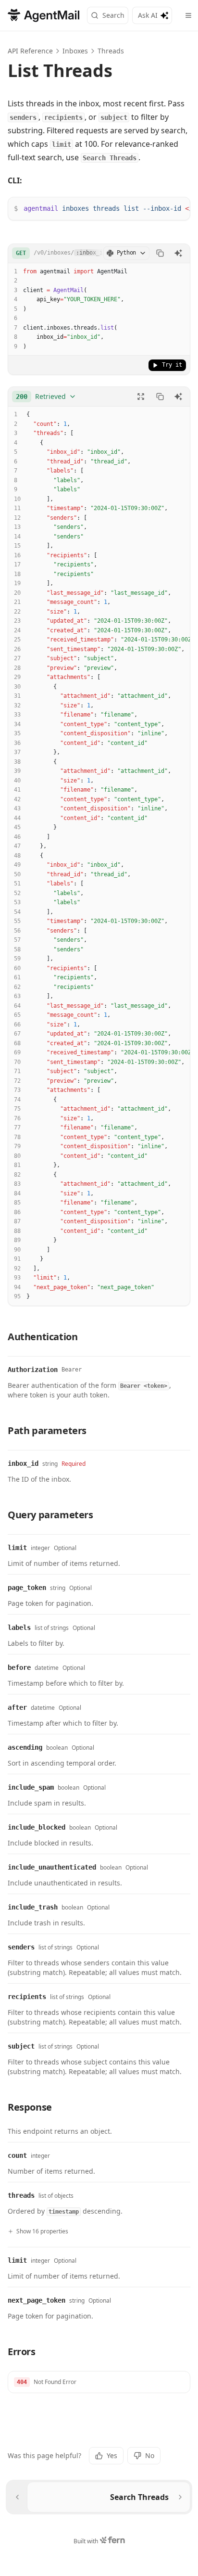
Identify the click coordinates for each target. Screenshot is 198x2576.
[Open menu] (188, 15)
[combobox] (46, 397)
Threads (111, 51)
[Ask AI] (178, 253)
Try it (172, 365)
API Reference (30, 51)
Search (113, 15)
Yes (112, 2455)
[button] (99, 2382)
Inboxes (75, 51)
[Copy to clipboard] (160, 253)
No (150, 2455)
